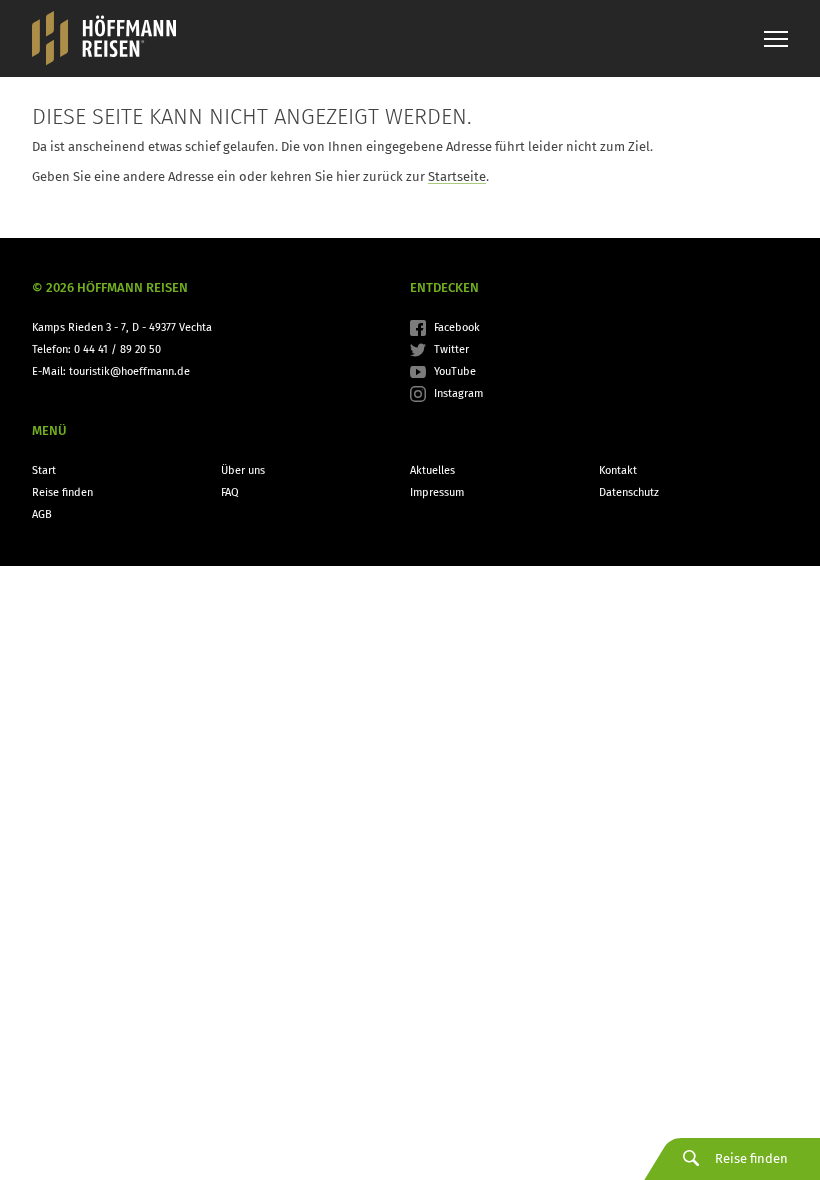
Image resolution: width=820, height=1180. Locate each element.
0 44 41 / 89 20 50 (117, 349)
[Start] (104, 38)
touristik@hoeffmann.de (129, 371)
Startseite (457, 176)
